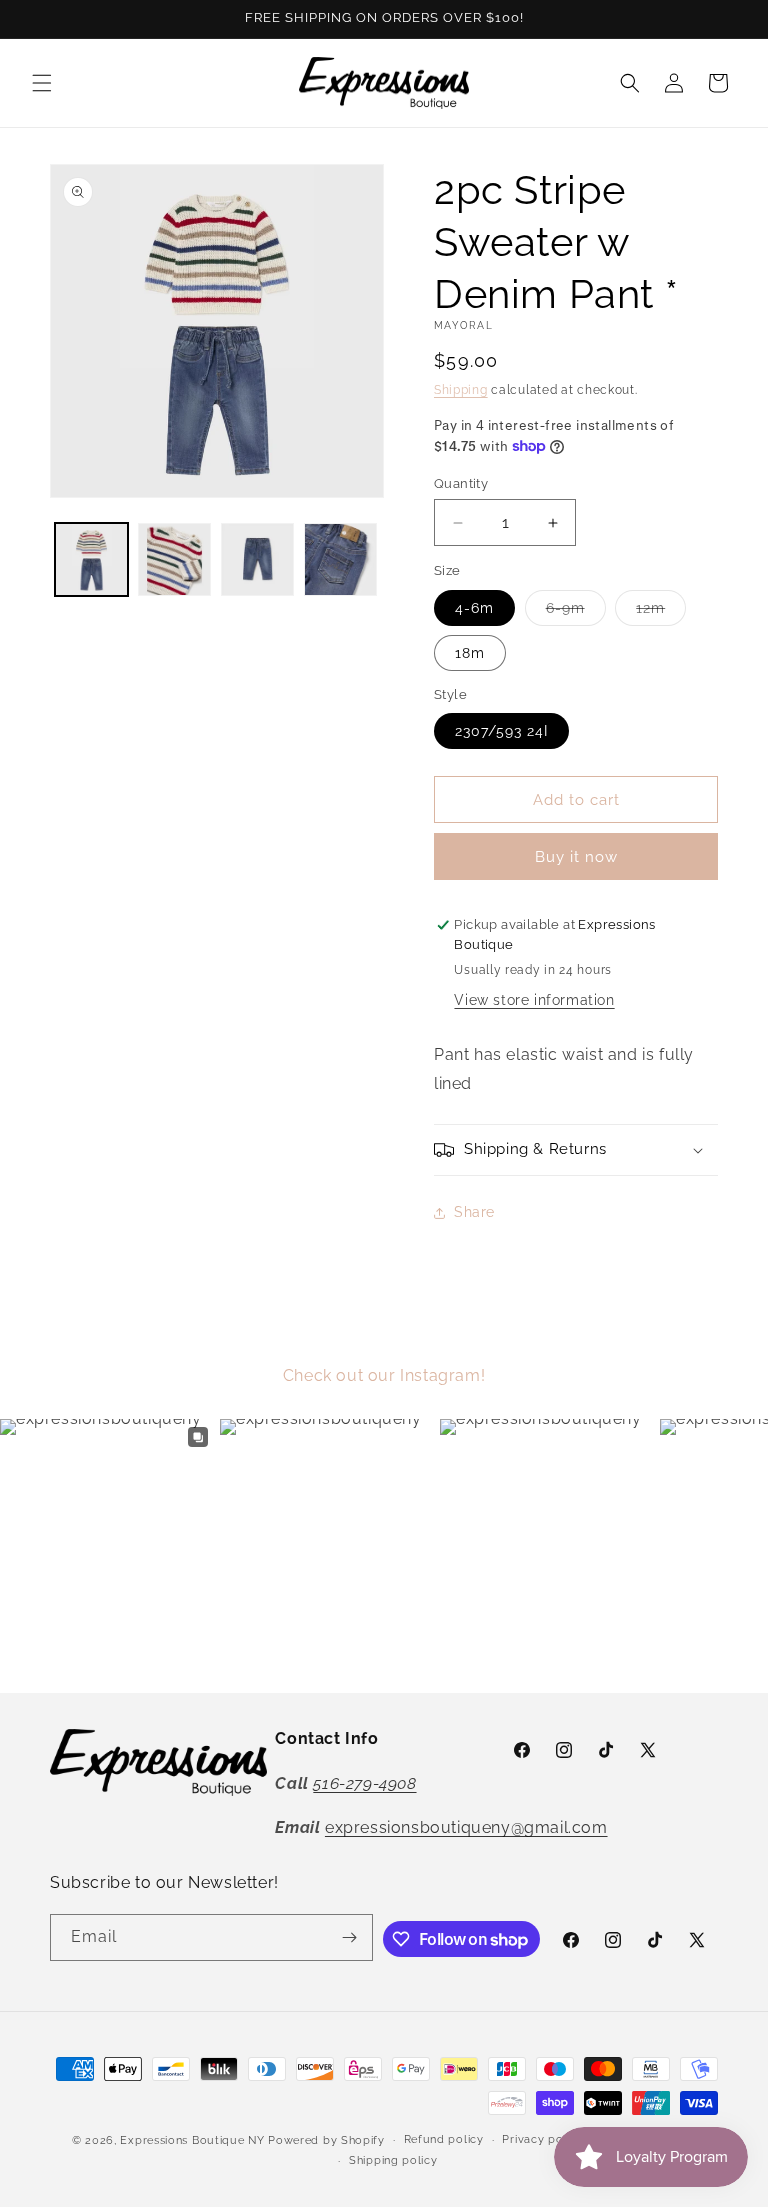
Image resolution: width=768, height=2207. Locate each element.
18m (470, 653)
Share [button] (474, 1212)
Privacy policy (542, 2139)
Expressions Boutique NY (192, 2140)
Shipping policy (393, 2160)
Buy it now (576, 857)
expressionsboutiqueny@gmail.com (466, 1827)
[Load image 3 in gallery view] (257, 559)
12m (661, 612)
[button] (42, 83)
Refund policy (444, 2139)
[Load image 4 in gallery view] (340, 559)
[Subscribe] (350, 1937)
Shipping (461, 390)
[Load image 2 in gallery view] (174, 559)
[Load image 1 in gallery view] (91, 559)
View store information (534, 1000)
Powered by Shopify (326, 2140)
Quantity (461, 483)
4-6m (474, 608)
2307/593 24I (501, 731)
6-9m (576, 612)
